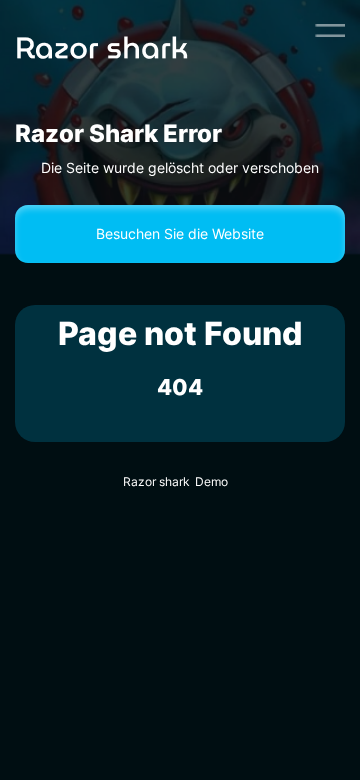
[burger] (330, 30)
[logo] (133, 30)
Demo (211, 481)
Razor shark (156, 481)
